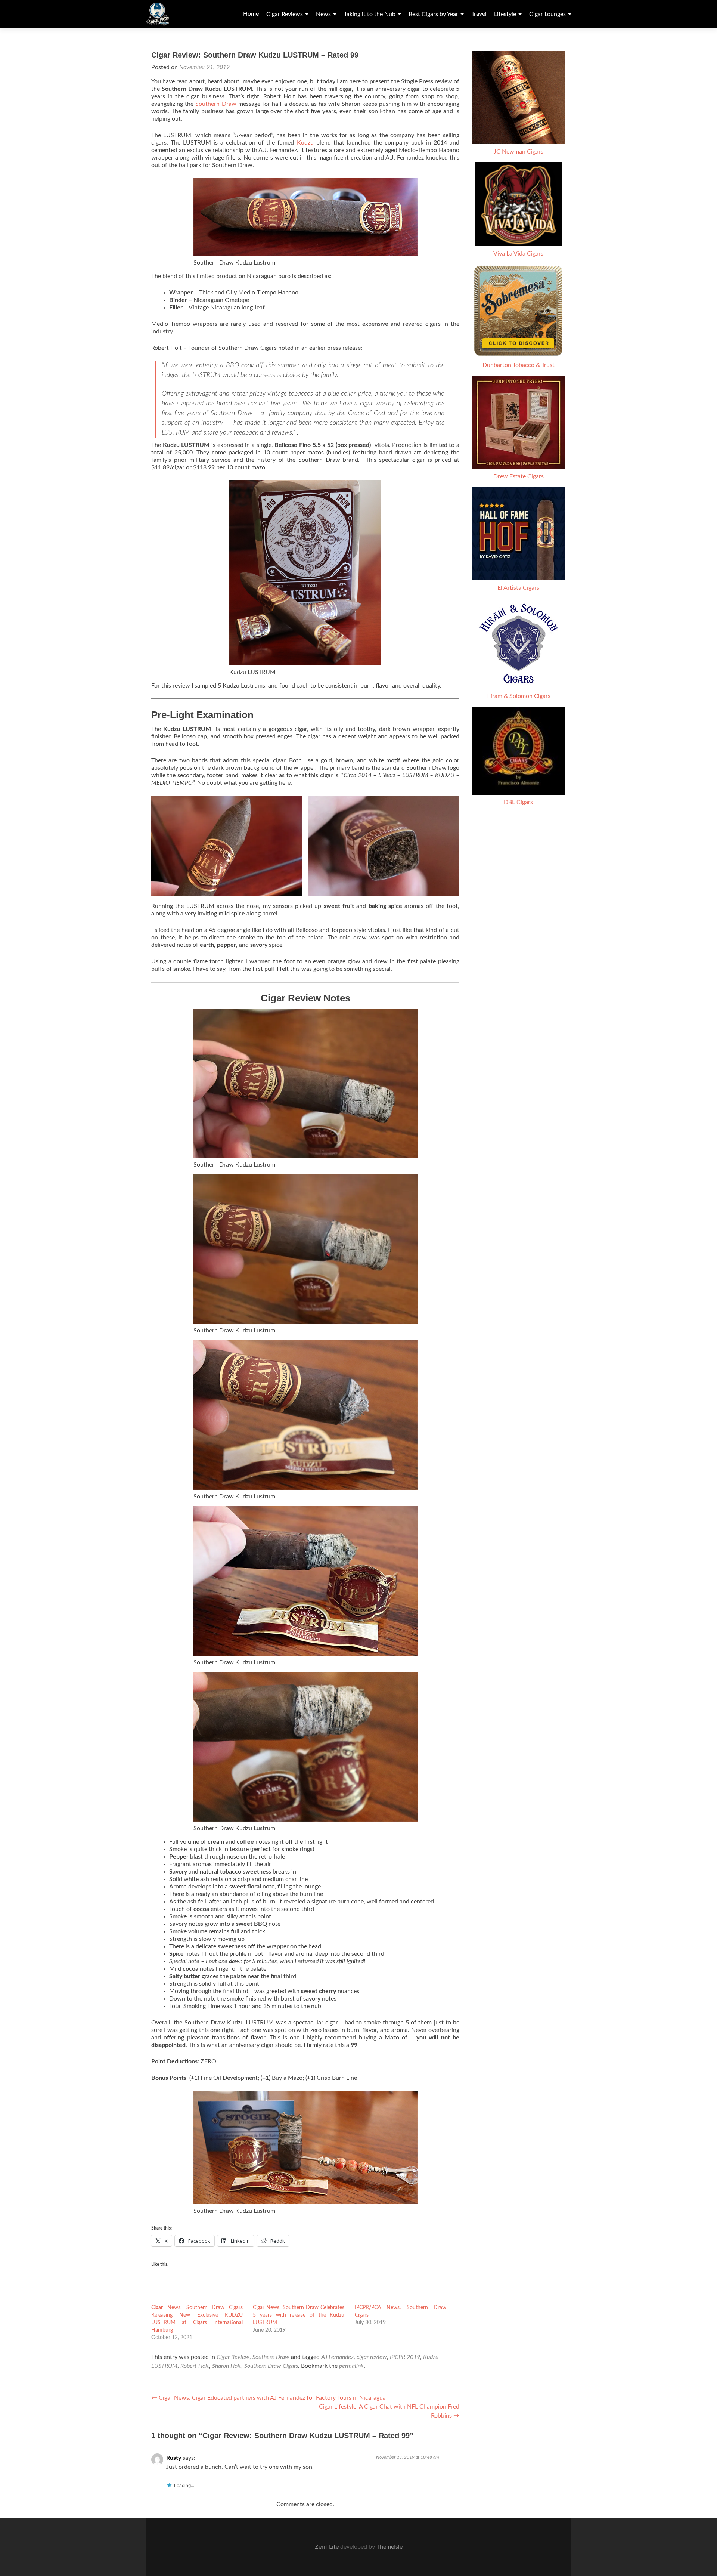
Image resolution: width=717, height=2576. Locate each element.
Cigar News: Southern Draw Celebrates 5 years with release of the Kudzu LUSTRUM (299, 2315)
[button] (227, 846)
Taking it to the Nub (370, 14)
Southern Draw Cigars (271, 2366)
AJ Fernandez (337, 2357)
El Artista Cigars (518, 588)
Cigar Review (233, 2357)
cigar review (372, 2357)
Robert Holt (195, 2366)
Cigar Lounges (547, 14)
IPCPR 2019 (405, 2357)
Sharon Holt (227, 2366)
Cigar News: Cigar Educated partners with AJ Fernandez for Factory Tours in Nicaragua (269, 2398)
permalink (351, 2366)
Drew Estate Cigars (519, 476)
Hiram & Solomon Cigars (518, 696)
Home (251, 14)
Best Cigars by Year (433, 14)
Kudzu (307, 143)
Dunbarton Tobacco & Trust (519, 365)
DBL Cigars (518, 802)
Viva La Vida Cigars (518, 254)
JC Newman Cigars (519, 152)
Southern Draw (216, 104)
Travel (479, 14)
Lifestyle (505, 14)
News (323, 14)
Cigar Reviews (285, 14)
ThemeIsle (389, 2547)
